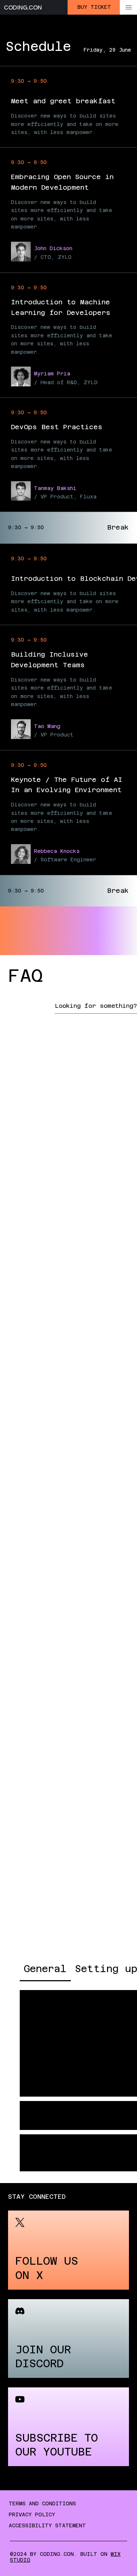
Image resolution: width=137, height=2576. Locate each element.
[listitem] (68, 2250)
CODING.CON (23, 8)
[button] (33, 2082)
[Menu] (128, 7)
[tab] (45, 1969)
